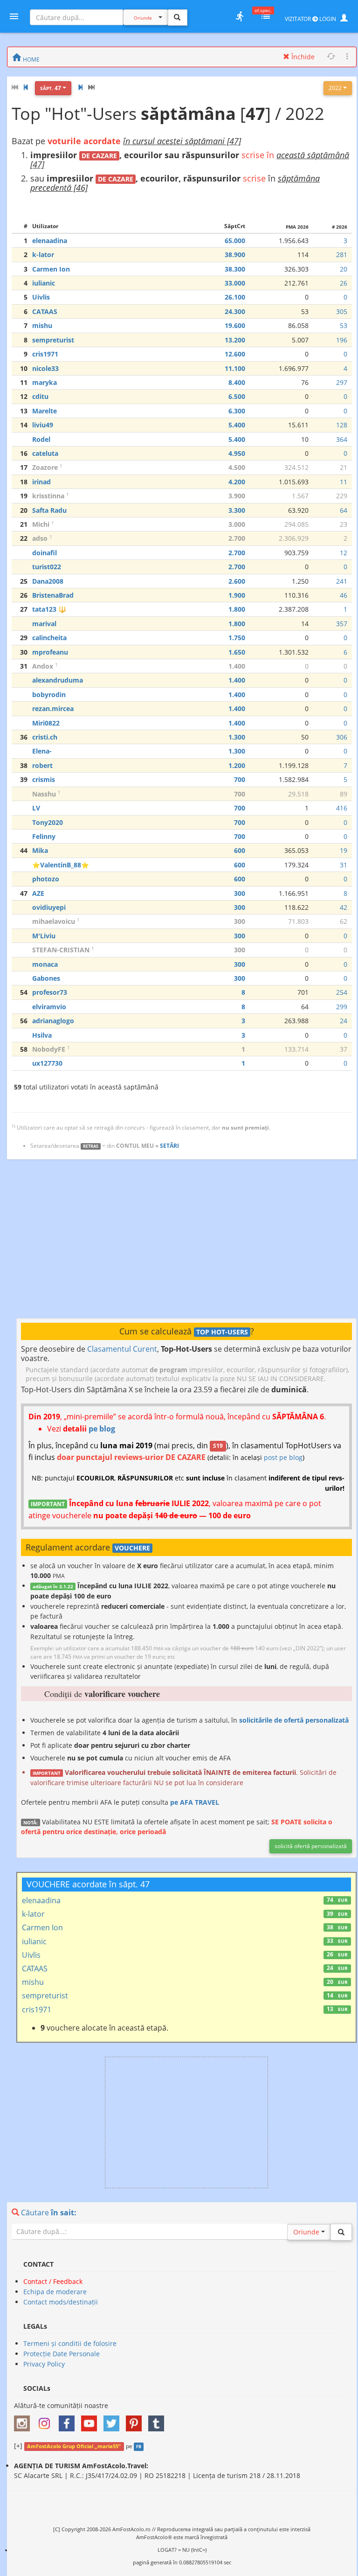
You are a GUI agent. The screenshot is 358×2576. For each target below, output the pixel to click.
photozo (46, 879)
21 (344, 467)
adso (40, 538)
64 (344, 510)
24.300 (235, 311)
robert (42, 765)
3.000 (237, 524)
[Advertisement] (186, 1239)
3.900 (237, 496)
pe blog (102, 1429)
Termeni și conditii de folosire (70, 2343)
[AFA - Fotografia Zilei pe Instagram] (47, 2420)
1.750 (237, 638)
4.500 (237, 467)
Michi (41, 524)
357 (342, 624)
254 (342, 992)
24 (344, 1021)
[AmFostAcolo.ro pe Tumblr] (158, 2420)
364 (342, 439)
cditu (40, 396)
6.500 (237, 396)
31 (344, 865)
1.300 (237, 737)
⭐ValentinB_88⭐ (61, 865)
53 (344, 325)
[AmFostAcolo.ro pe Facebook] (69, 2420)
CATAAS (45, 311)
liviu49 (43, 425)
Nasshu (44, 794)
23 (344, 524)
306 (342, 737)
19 (344, 850)
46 (344, 595)
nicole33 (45, 368)
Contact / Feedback (53, 2281)
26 (344, 283)
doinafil (45, 553)
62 (344, 921)
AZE (38, 893)
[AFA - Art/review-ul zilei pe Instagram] (24, 2420)
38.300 (235, 269)
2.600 (237, 581)
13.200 (235, 340)
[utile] (240, 16)
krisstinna (48, 496)
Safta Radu (49, 510)
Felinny (44, 836)
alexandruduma (58, 680)
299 (342, 1007)
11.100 (235, 368)
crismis (44, 779)
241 (342, 581)
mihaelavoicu (54, 921)
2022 (336, 88)
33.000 (235, 283)
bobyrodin (49, 695)
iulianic (44, 283)
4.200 (237, 482)
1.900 (237, 595)
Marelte (45, 411)
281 (342, 255)
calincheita (49, 638)
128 (342, 425)
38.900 (235, 255)
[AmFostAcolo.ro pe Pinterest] (136, 2420)
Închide (302, 57)
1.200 (237, 765)
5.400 (237, 425)
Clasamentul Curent (122, 1349)
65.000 (235, 241)
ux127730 (47, 1063)
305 (342, 311)
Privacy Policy (44, 2364)
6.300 (237, 411)
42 (344, 907)
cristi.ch (45, 737)
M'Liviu (44, 936)
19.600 (235, 325)
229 (342, 496)
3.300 (237, 510)
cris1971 (45, 354)
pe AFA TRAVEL (195, 1802)
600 (240, 850)
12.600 (235, 354)
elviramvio (49, 1007)
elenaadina (50, 241)
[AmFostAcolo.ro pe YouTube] (91, 2420)
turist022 (47, 567)
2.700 (237, 538)
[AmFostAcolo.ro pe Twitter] (114, 2420)
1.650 (237, 652)
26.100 (235, 297)
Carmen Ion (51, 269)
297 (342, 382)
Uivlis (41, 297)
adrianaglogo (53, 1021)
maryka (45, 382)
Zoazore (45, 467)
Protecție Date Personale (62, 2354)
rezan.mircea (53, 709)
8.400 (237, 382)
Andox (43, 666)
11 (344, 482)
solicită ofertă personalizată (311, 1846)
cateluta (45, 453)
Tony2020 (48, 822)
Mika (40, 850)
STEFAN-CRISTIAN (61, 950)
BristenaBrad (53, 595)
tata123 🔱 (49, 609)
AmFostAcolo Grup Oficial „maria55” (74, 2446)
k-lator (43, 255)
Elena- (42, 751)
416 (342, 808)
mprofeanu (50, 652)
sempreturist (53, 340)
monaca (45, 964)
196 (342, 340)
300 (240, 893)
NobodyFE (49, 1049)
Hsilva (42, 1035)
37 (344, 1049)
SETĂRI (169, 1146)
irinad (41, 482)
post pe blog (283, 1457)
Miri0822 (46, 723)
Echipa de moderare (55, 2292)
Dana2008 (48, 581)
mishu (42, 325)
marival (44, 624)
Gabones (46, 978)
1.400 (237, 666)
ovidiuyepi (49, 907)
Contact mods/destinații (61, 2302)
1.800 (237, 609)
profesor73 (50, 992)
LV (36, 808)
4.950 (237, 453)
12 (344, 553)
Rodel (41, 439)
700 (240, 779)
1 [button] (61, 466)
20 (344, 269)
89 (344, 794)
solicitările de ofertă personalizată (294, 1720)
